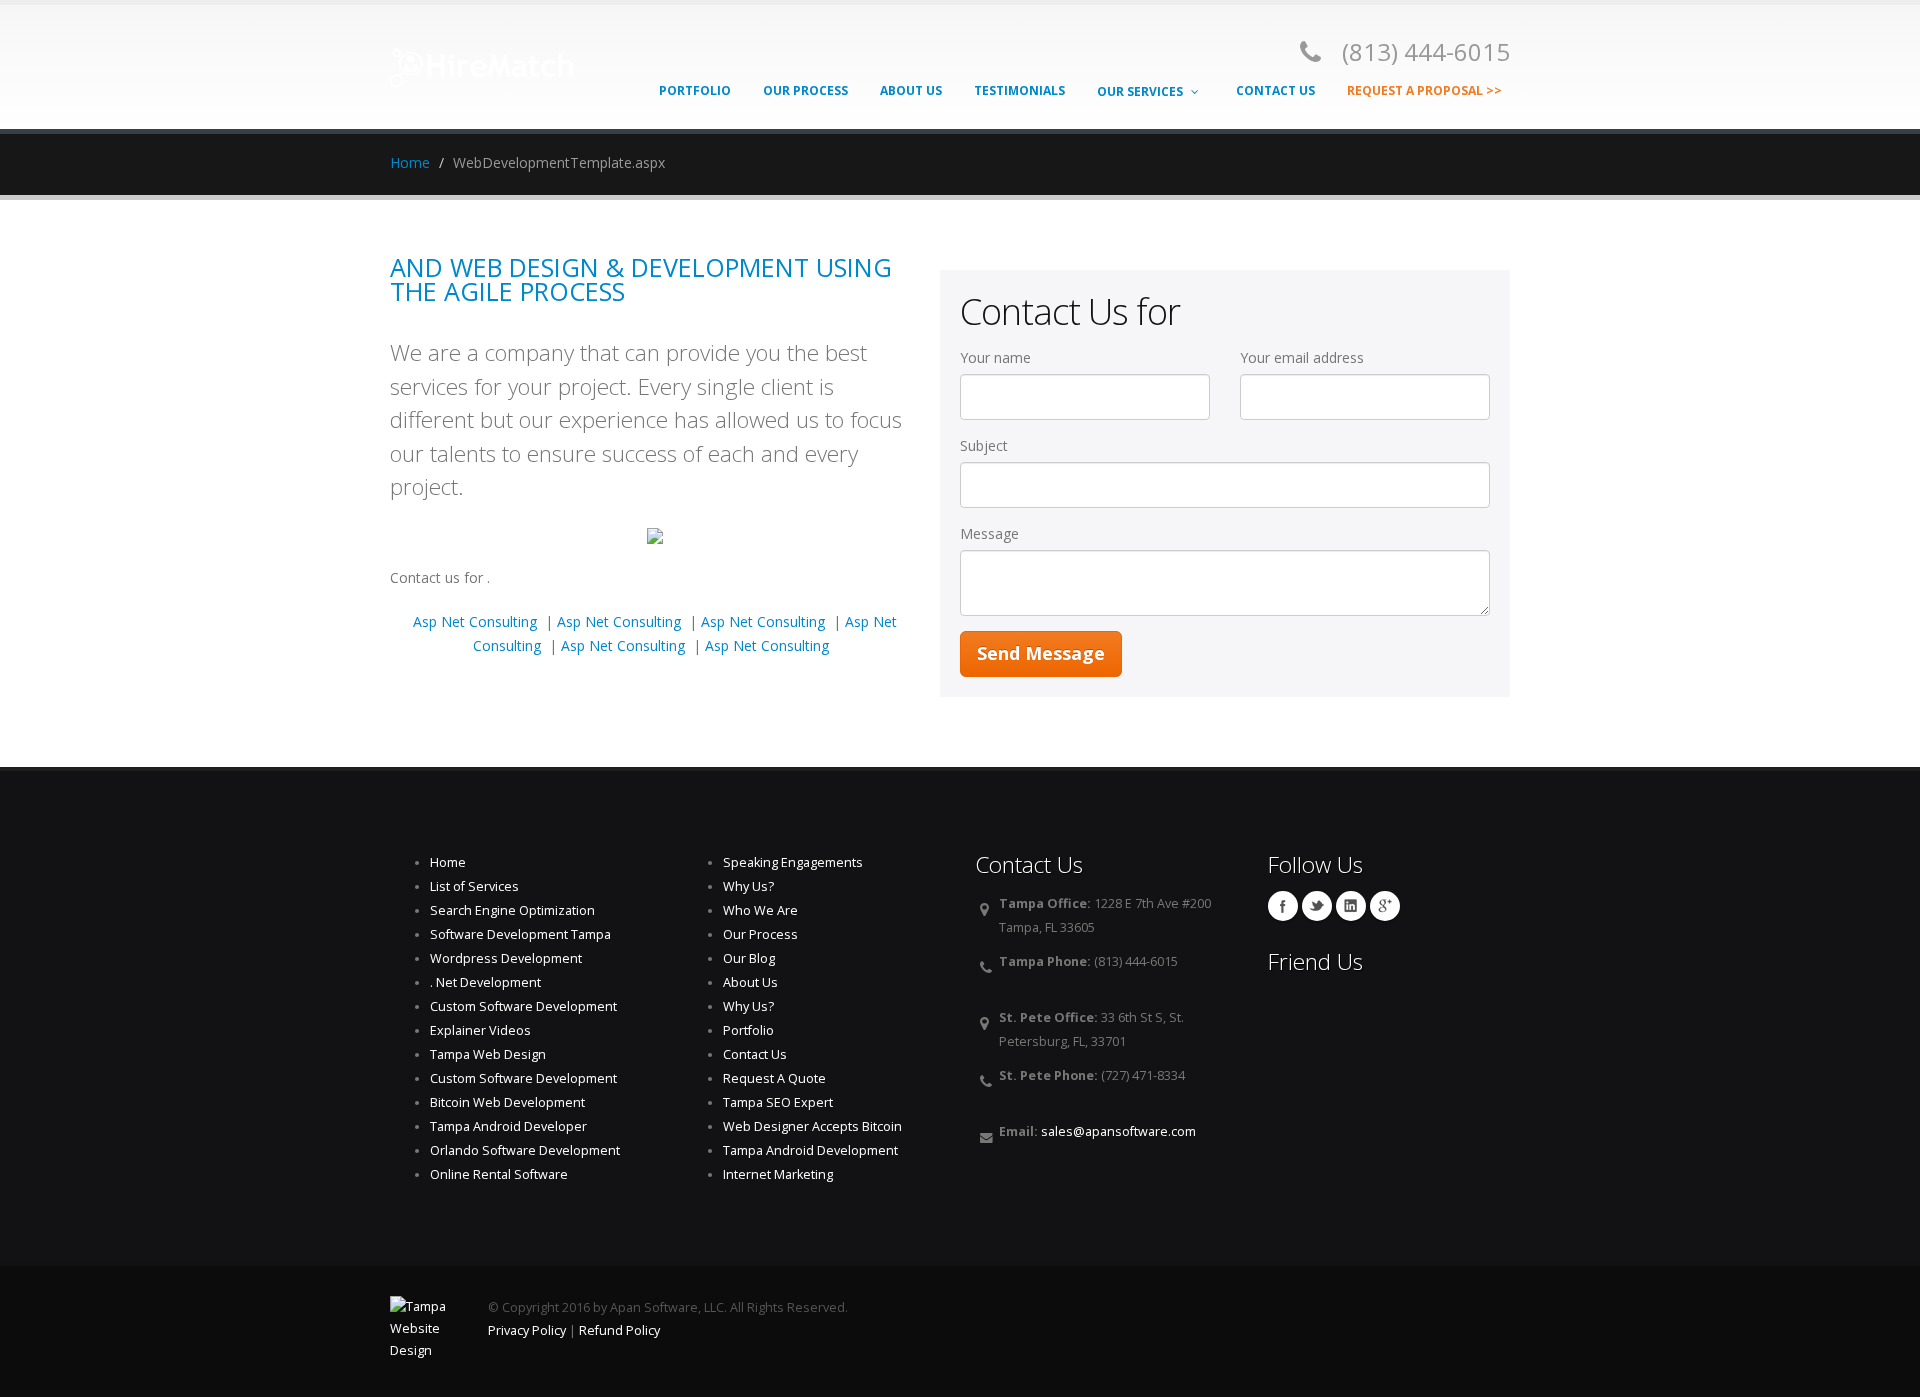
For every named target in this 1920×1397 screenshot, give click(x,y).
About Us (911, 90)
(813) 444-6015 (1426, 51)
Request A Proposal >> (1424, 90)
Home (410, 162)
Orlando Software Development (525, 1150)
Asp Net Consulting (475, 621)
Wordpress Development (506, 958)
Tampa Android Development (810, 1150)
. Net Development (485, 982)
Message (993, 533)
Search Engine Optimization (512, 910)
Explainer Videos (480, 1030)
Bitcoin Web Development (507, 1102)
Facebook (1283, 906)
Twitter (1317, 906)
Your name (999, 357)
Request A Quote (774, 1078)
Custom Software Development (523, 1006)
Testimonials (1019, 90)
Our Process (805, 90)
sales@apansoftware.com (1118, 1131)
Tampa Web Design (488, 1054)
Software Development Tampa (520, 934)
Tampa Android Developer (508, 1126)
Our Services (1141, 91)
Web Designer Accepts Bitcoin (812, 1126)
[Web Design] (482, 60)
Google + (1385, 906)
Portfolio (695, 90)
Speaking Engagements (793, 862)
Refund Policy (619, 1330)
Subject (988, 445)
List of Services (474, 886)
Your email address (1310, 357)
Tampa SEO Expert (778, 1102)
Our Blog (749, 958)
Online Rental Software (499, 1174)
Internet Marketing (778, 1174)
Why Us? (748, 886)
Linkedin (1351, 906)
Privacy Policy (527, 1330)
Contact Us (1275, 90)
